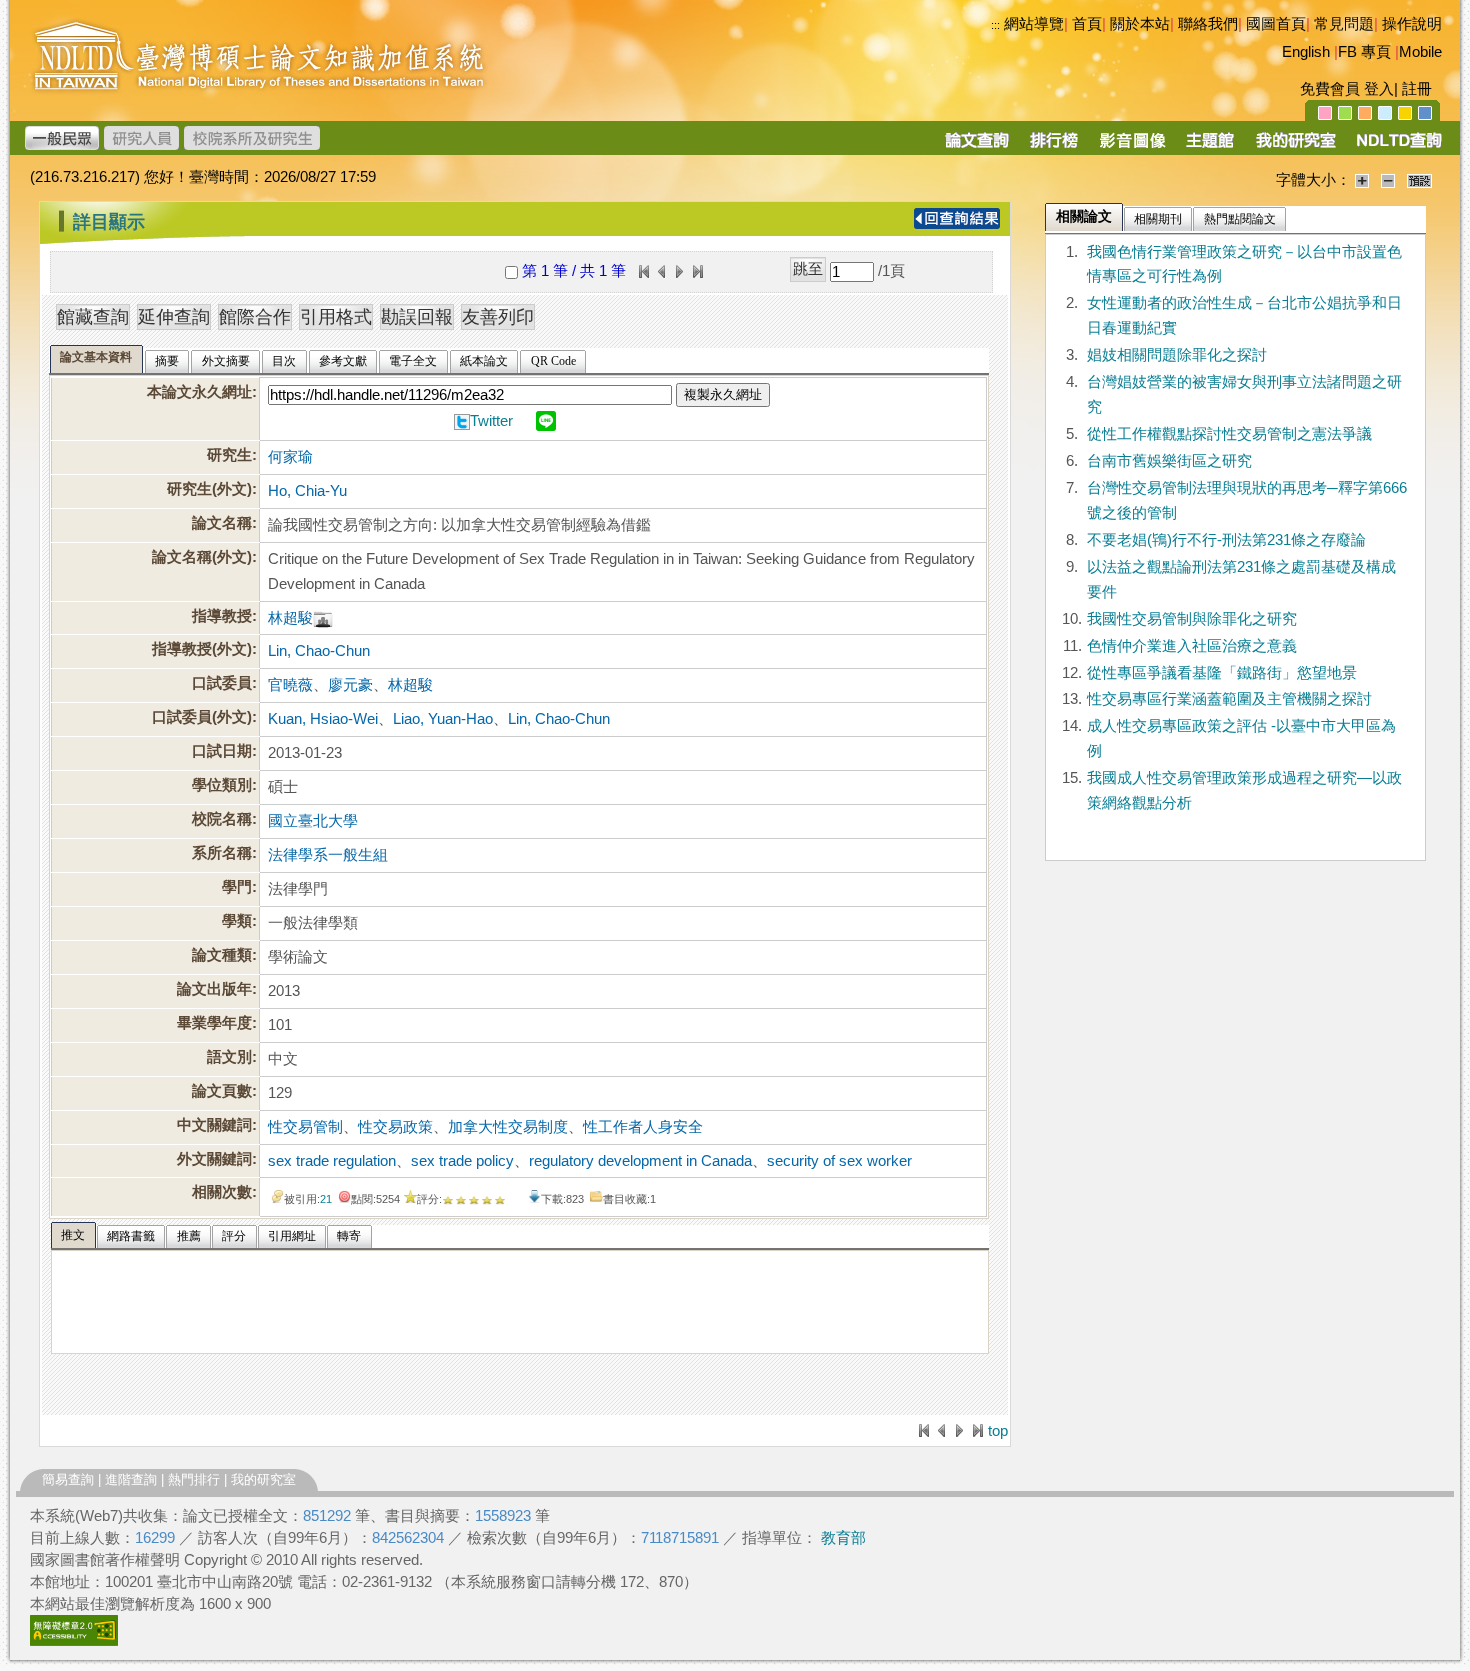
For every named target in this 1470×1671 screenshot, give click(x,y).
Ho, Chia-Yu (307, 491)
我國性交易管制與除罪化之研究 (1192, 619)
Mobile (1420, 52)
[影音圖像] (1132, 147)
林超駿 (290, 618)
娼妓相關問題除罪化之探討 (1177, 355)
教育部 (843, 1538)
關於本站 (1140, 24)
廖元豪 (350, 685)
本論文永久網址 (199, 392)
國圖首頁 (1276, 24)
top (998, 1431)
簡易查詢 (68, 1479)
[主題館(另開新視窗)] (1210, 147)
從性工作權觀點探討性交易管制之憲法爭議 (1229, 434)
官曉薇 (290, 685)
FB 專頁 (1364, 52)
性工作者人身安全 (643, 1127)
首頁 (1087, 24)
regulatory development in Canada (640, 1161)
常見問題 (1344, 24)
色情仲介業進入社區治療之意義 (1192, 646)
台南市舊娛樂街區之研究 (1169, 461)
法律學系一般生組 (328, 855)
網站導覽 (1034, 24)
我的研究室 (263, 1479)
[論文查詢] (976, 147)
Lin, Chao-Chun (319, 651)
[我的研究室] (1295, 147)
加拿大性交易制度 (508, 1127)
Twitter (491, 421)
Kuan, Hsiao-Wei (323, 719)
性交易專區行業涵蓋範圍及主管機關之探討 (1229, 699)
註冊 (1417, 89)
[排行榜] (1054, 147)
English (1306, 52)
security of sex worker (839, 1161)
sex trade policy (462, 1161)
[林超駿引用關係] (323, 618)
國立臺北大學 (313, 821)
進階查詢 (131, 1479)
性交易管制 (305, 1127)
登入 (1379, 89)
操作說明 (1412, 24)
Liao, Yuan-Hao (443, 719)
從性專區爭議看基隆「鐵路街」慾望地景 (1222, 673)
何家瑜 (290, 457)
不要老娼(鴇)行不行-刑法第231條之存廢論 (1226, 540)
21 (326, 1199)
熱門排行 (194, 1479)
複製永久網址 (723, 394)
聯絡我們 (1208, 24)
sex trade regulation (332, 1161)
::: (995, 25)
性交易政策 (395, 1127)
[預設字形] (1419, 180)
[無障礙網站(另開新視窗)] (74, 1641)
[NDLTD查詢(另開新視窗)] (1397, 147)
